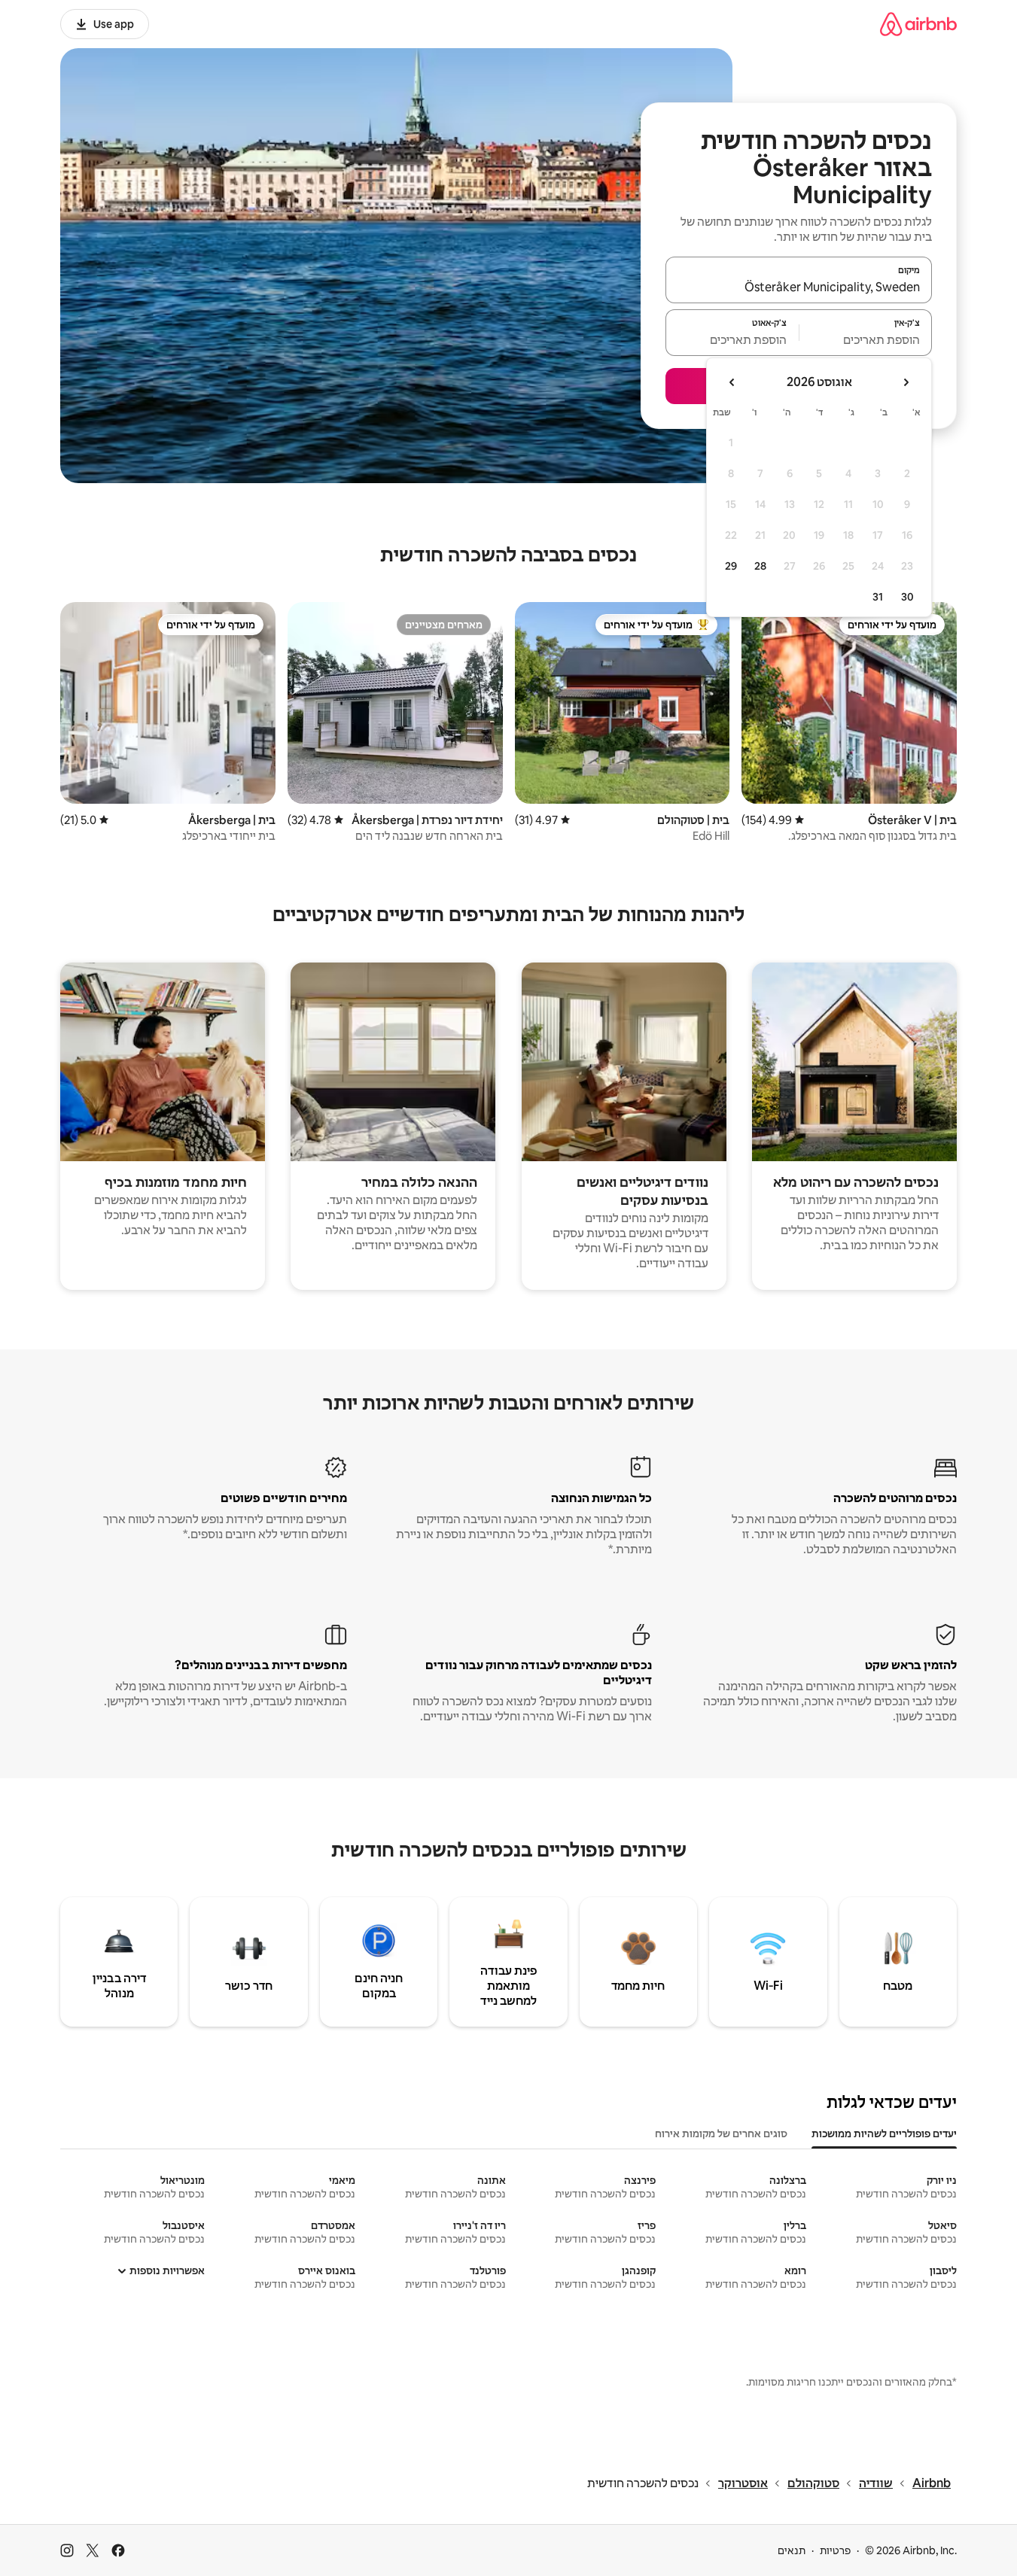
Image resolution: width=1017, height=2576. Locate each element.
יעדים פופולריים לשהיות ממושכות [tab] (884, 2133)
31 (878, 597)
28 (760, 566)
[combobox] (799, 287)
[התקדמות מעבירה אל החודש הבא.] (732, 382)
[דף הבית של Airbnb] (918, 24)
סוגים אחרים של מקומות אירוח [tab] (721, 2133)
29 (731, 566)
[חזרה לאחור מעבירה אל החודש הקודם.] (906, 382)
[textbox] (866, 339)
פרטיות (835, 2550)
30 (907, 597)
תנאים (792, 2550)
